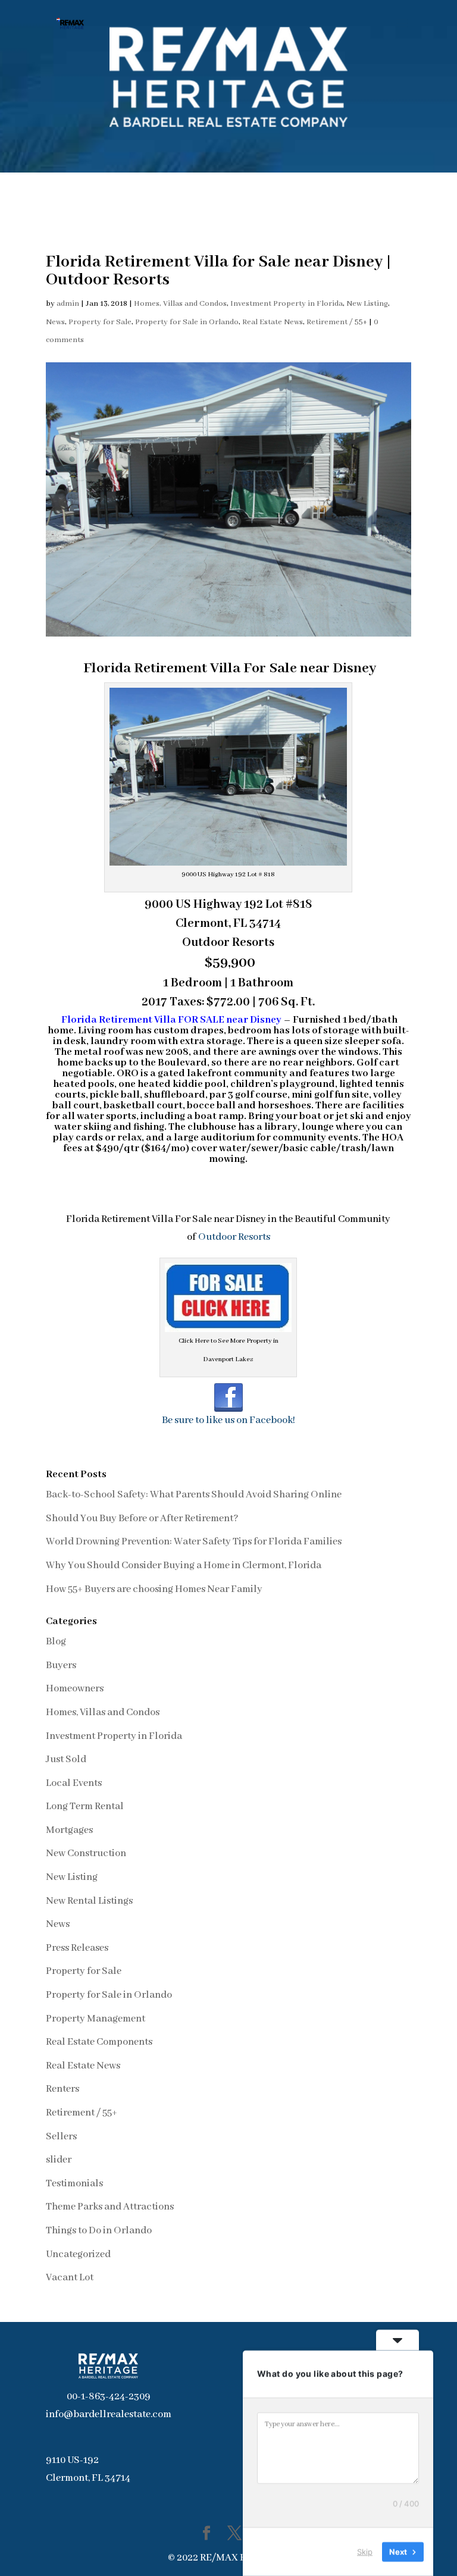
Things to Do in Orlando (99, 2231)
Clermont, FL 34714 (88, 2478)
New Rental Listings (89, 1901)
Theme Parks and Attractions (110, 2207)
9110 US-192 (72, 2460)
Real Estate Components (99, 2042)
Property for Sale (100, 322)
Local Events (74, 1783)
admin (68, 304)
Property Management (96, 2019)
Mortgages (69, 1830)
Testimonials (74, 2184)
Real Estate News (273, 322)
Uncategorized (78, 2254)
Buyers (61, 1665)
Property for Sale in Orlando (187, 322)
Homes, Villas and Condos (180, 304)
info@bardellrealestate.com (109, 2414)
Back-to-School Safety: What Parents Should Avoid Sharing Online (194, 1495)
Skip (365, 2552)
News (55, 322)
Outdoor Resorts (234, 1237)
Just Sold (66, 1759)
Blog (56, 1642)
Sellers (61, 2137)
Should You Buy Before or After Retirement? (142, 1519)
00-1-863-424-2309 (109, 2397)
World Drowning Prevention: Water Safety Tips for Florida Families (194, 1542)
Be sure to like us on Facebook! (228, 1420)
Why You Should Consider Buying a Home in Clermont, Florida (184, 1566)
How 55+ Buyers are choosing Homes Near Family (154, 1589)
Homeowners (75, 1689)
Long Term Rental (85, 1806)
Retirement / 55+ (337, 322)
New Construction (86, 1853)
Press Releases (77, 1948)
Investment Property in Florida (287, 304)
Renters (62, 2089)
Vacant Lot (70, 2278)
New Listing (367, 304)
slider (59, 2160)
